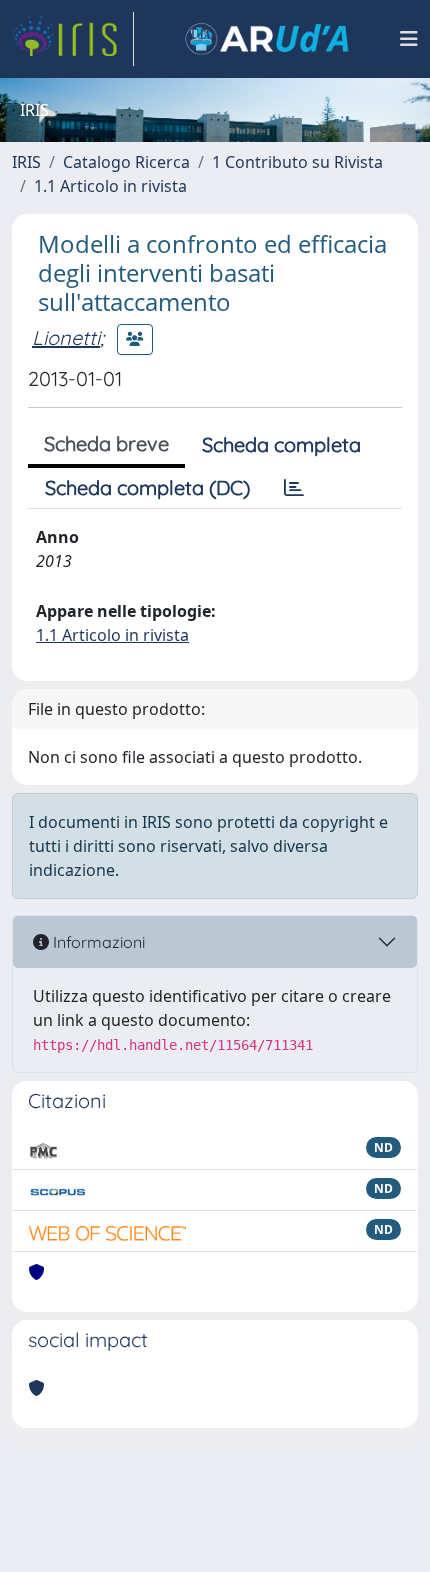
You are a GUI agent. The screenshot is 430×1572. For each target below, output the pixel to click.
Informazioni (97, 942)
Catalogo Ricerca (126, 162)
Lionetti (66, 337)
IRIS (26, 162)
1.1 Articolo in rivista (110, 186)
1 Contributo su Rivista (297, 162)
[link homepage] (73, 39)
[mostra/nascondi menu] (409, 39)
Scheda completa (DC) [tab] (147, 487)
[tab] (294, 488)
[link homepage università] (267, 39)
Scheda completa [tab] (281, 444)
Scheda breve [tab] (106, 443)
